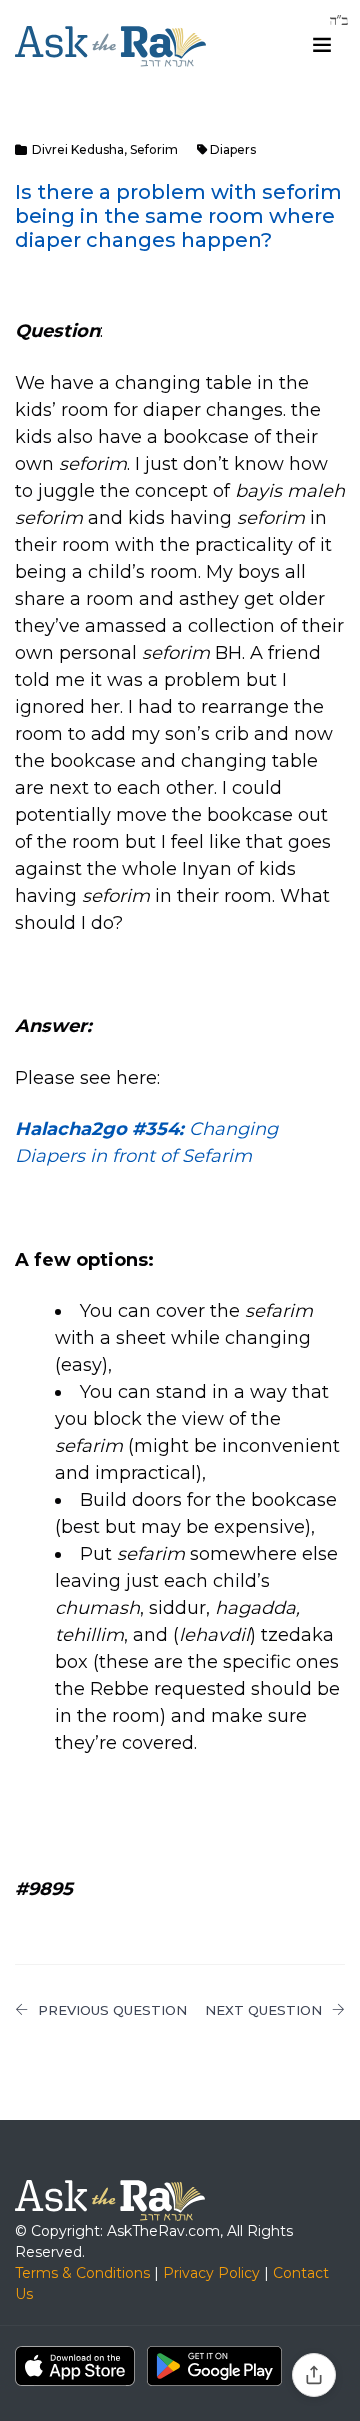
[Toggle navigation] (322, 45)
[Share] (314, 2375)
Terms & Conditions (82, 2273)
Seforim (154, 149)
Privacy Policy (211, 2273)
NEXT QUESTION (263, 2010)
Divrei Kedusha (78, 149)
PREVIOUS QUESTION (112, 2010)
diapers (233, 149)
